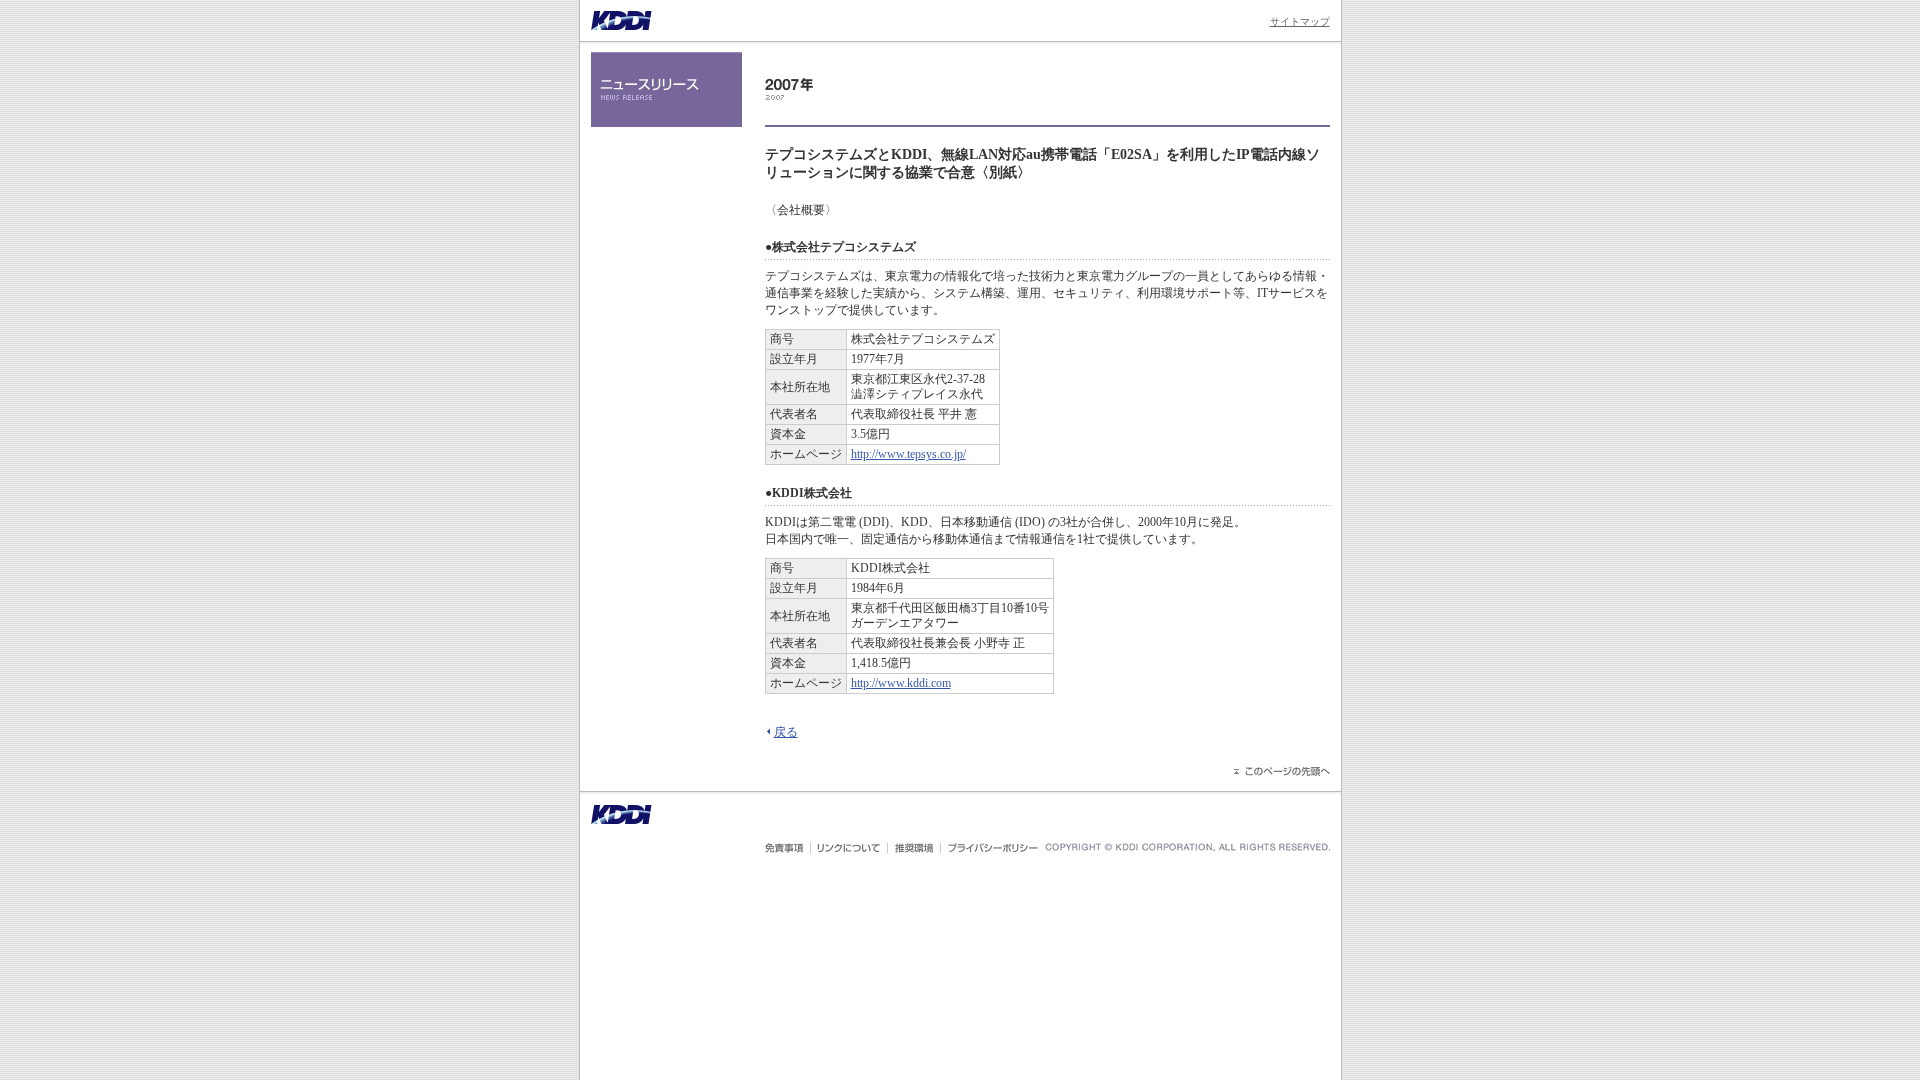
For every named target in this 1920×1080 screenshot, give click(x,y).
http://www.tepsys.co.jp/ (908, 454)
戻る (786, 732)
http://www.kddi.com (901, 683)
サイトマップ (1300, 21)
